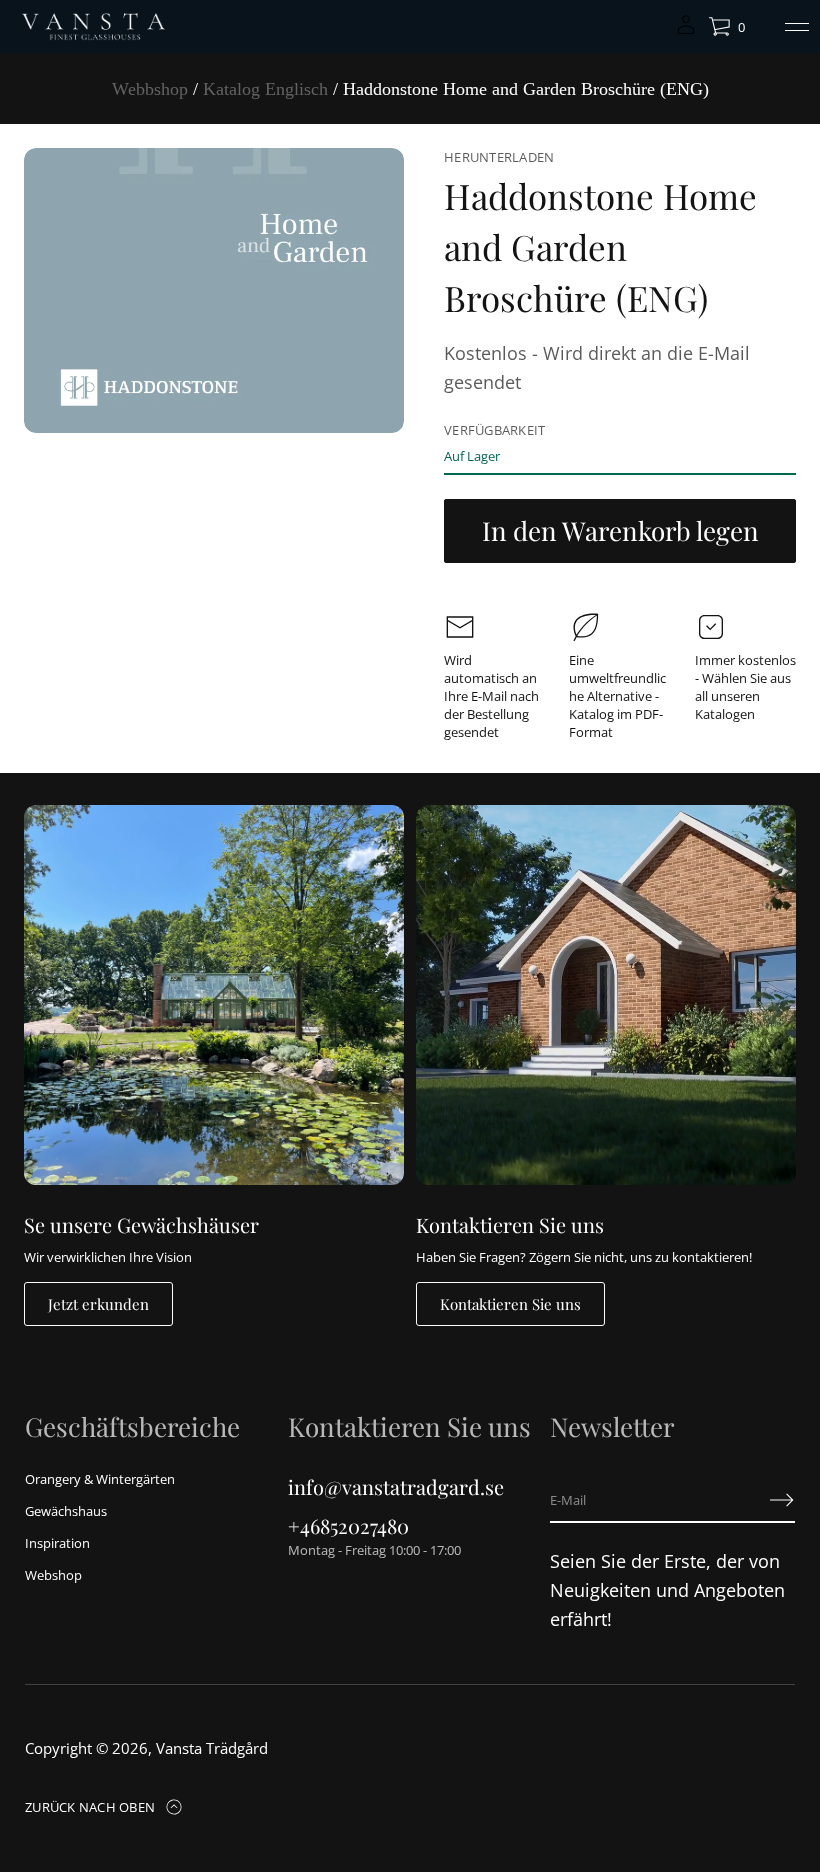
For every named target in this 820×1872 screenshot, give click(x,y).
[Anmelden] (782, 1500)
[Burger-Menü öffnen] (797, 27)
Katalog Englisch (265, 89)
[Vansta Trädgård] (92, 27)
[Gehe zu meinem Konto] (686, 31)
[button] (726, 27)
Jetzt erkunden (98, 1304)
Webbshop (150, 89)
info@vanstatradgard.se (396, 1486)
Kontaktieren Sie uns (510, 1304)
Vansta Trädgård (212, 1748)
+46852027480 (348, 1525)
